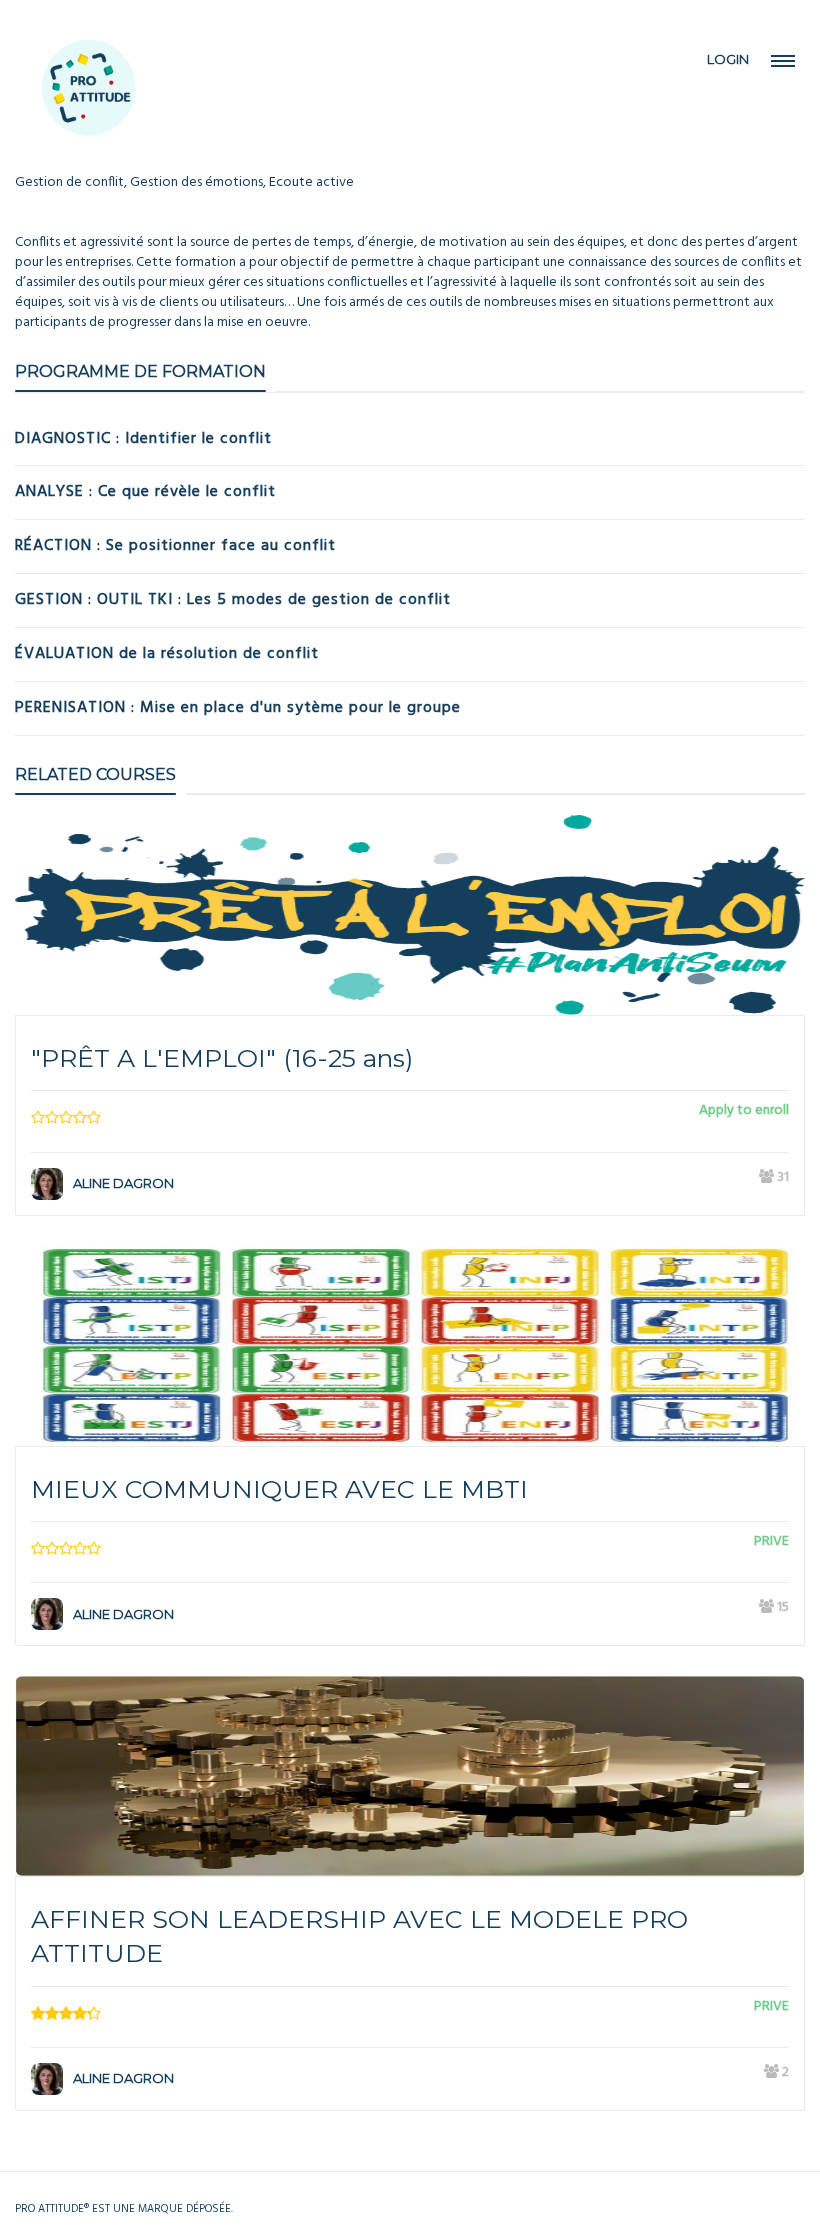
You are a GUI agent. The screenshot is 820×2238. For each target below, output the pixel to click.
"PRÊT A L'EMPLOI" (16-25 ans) (222, 1058)
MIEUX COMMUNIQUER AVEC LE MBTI (279, 1489)
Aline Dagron (123, 1183)
